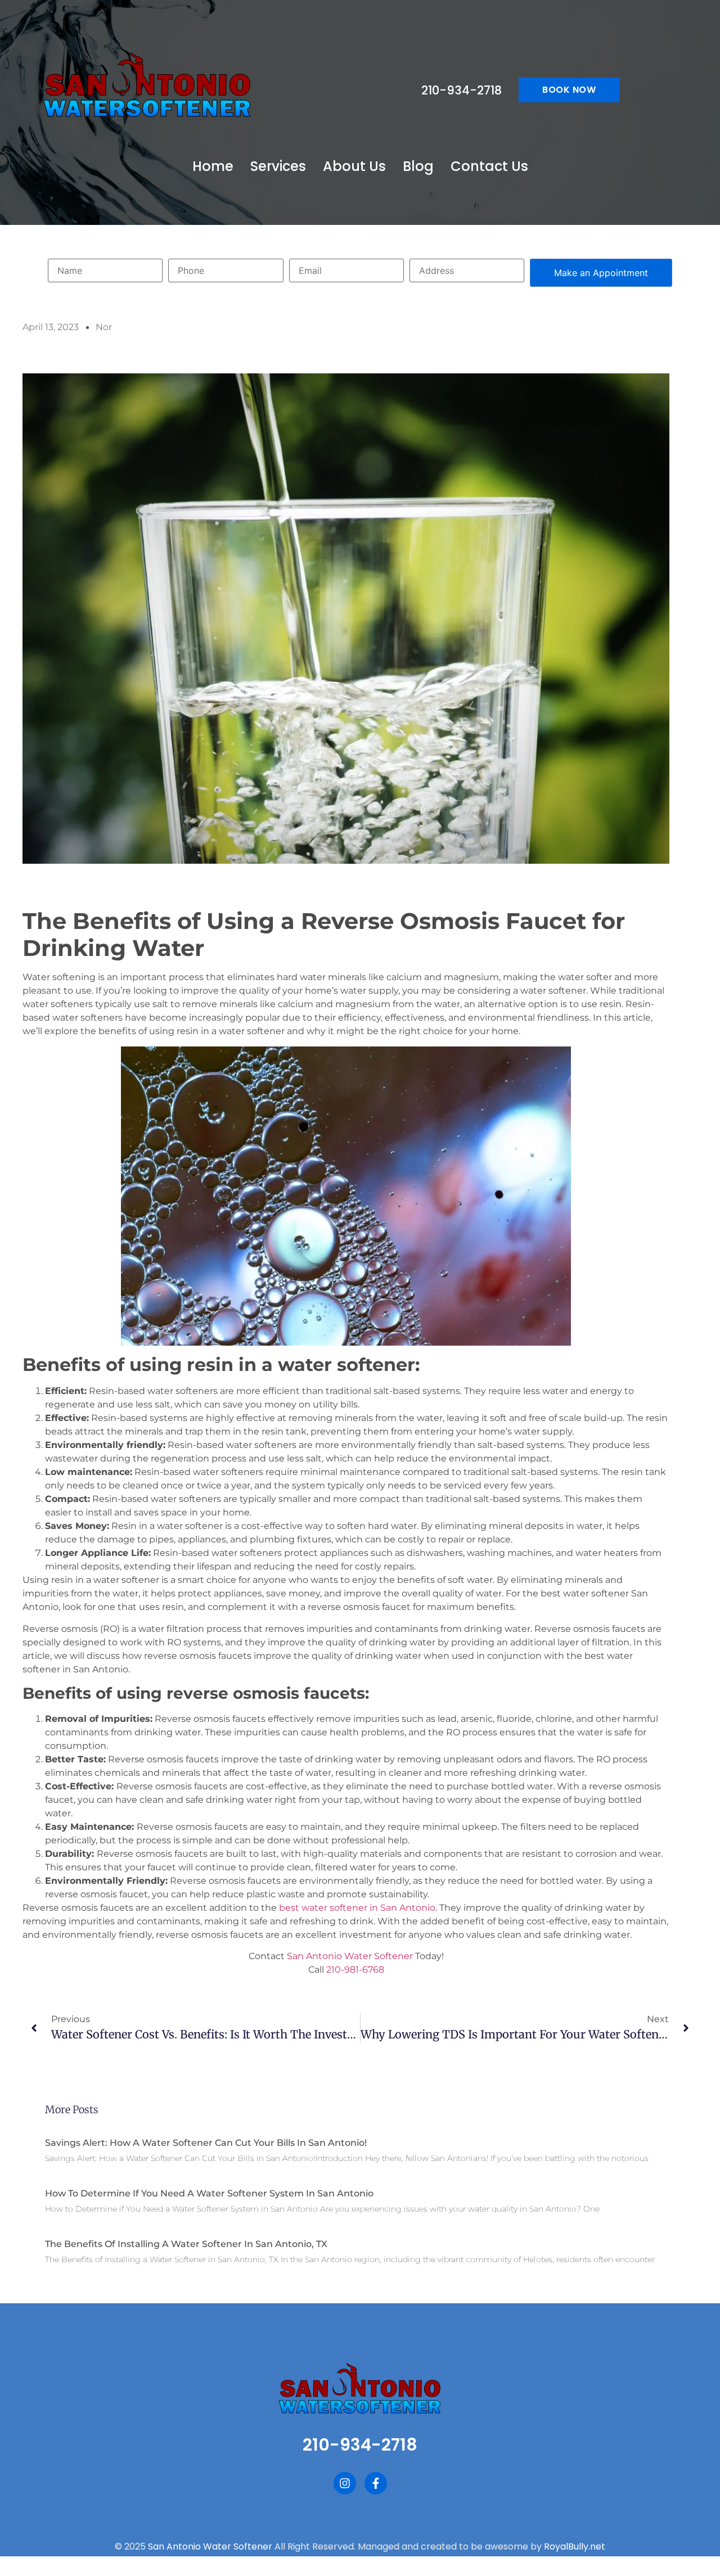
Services (278, 166)
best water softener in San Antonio (357, 1908)
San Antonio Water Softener (350, 1956)
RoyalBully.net (575, 2546)
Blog (418, 166)
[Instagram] (345, 2483)
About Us (354, 166)
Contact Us (489, 166)
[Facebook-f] (376, 2483)
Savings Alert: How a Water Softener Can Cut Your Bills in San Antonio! (206, 2143)
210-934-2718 (462, 90)
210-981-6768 (355, 1970)
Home (213, 166)
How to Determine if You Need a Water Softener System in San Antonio (209, 2193)
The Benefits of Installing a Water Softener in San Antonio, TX (186, 2244)
